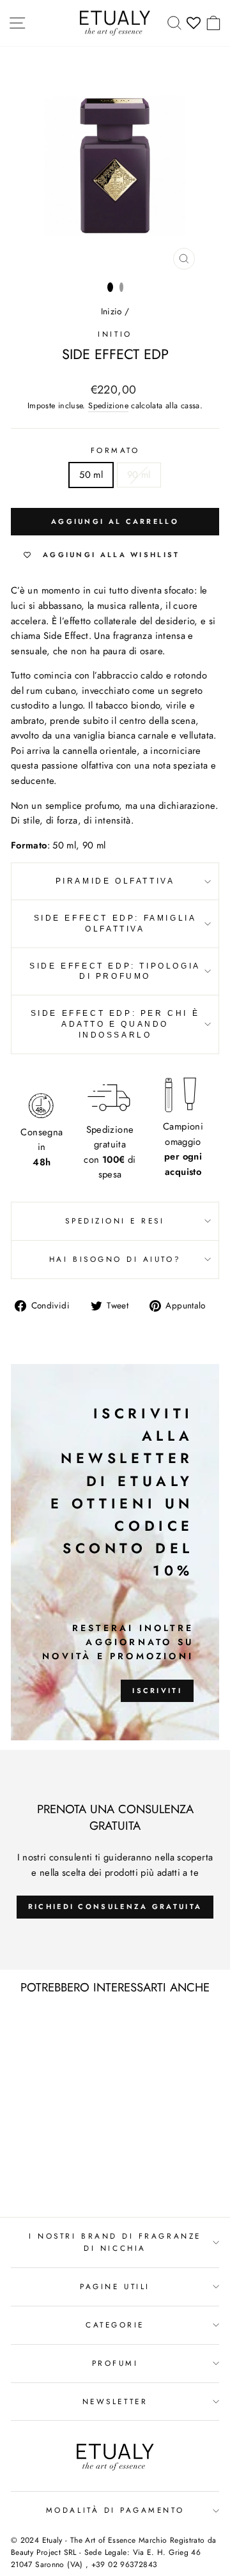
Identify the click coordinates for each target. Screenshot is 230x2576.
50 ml (91, 475)
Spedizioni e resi (115, 1221)
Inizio (111, 311)
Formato (115, 450)
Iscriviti (157, 1690)
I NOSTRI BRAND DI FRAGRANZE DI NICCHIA (115, 2242)
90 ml (139, 475)
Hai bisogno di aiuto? (115, 1259)
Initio (115, 334)
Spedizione (108, 406)
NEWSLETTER (115, 2401)
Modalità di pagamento (115, 2510)
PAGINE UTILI (115, 2286)
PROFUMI (115, 2363)
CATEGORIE (115, 2325)
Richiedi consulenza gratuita (115, 1906)
